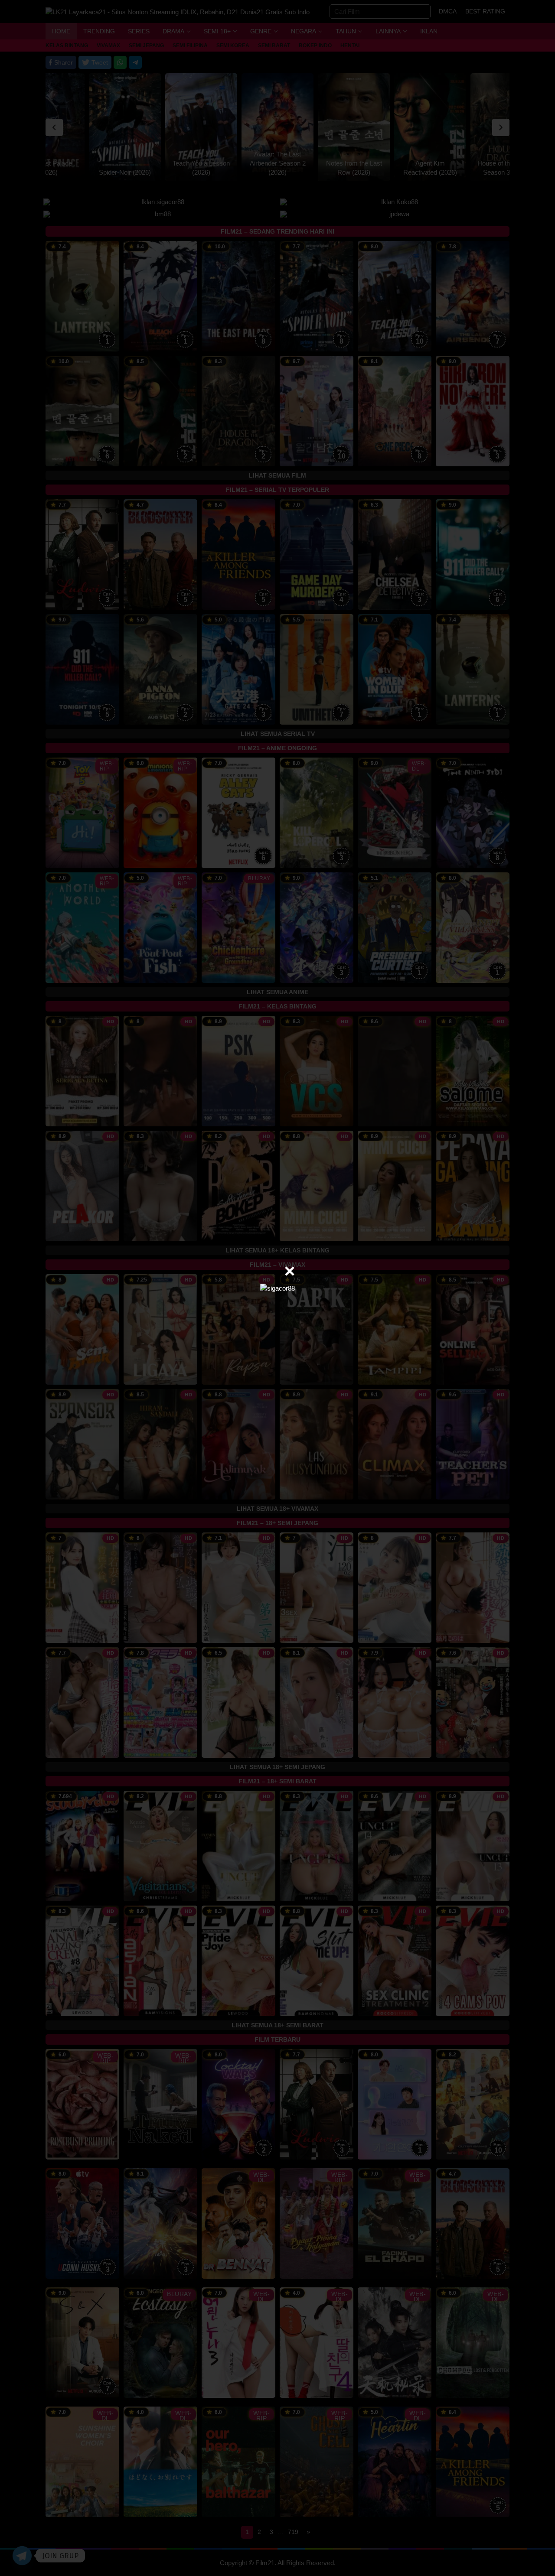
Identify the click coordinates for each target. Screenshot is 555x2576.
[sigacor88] (277, 1288)
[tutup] (290, 1271)
